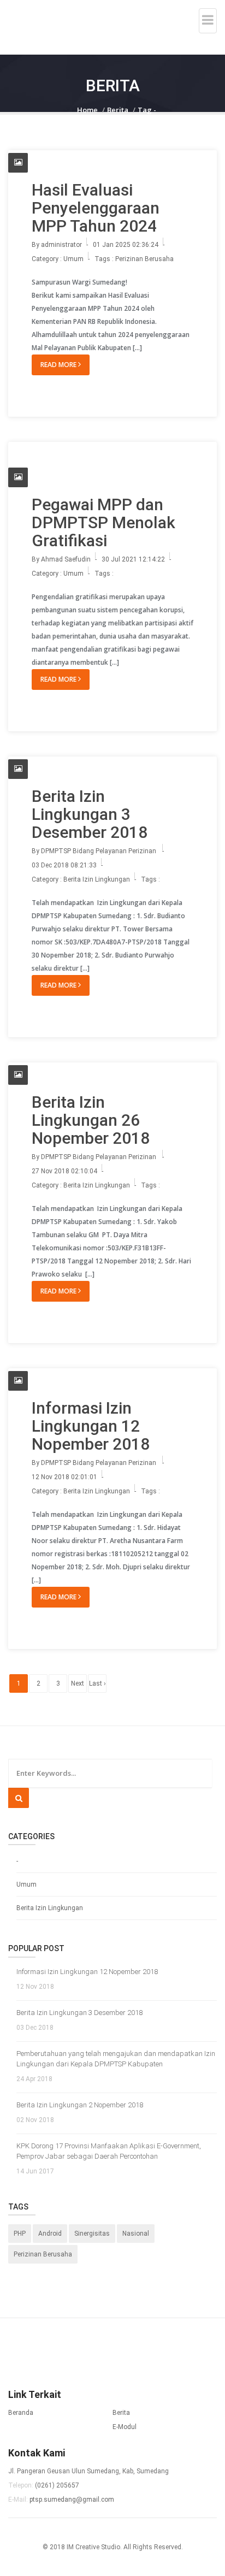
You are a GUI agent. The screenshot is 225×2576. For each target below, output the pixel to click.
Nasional (136, 2234)
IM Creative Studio (93, 2547)
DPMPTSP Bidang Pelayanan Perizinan (99, 851)
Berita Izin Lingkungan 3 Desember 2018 (90, 814)
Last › (97, 1683)
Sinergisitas (92, 2234)
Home (87, 110)
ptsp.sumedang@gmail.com (72, 2500)
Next (78, 1683)
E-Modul (125, 2427)
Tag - (147, 110)
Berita (118, 110)
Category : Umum (58, 259)
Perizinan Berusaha (144, 259)
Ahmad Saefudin (66, 559)
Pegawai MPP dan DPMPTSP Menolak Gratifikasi (103, 522)
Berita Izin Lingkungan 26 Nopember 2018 (91, 1120)
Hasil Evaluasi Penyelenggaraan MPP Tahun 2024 (96, 208)
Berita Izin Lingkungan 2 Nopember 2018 (80, 2105)
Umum (26, 1884)
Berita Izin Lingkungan (50, 1908)
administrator (61, 245)
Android (50, 2234)
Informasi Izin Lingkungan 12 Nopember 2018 (91, 1426)
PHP (20, 2234)
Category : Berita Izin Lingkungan (81, 879)
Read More (59, 365)
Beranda (21, 2413)
